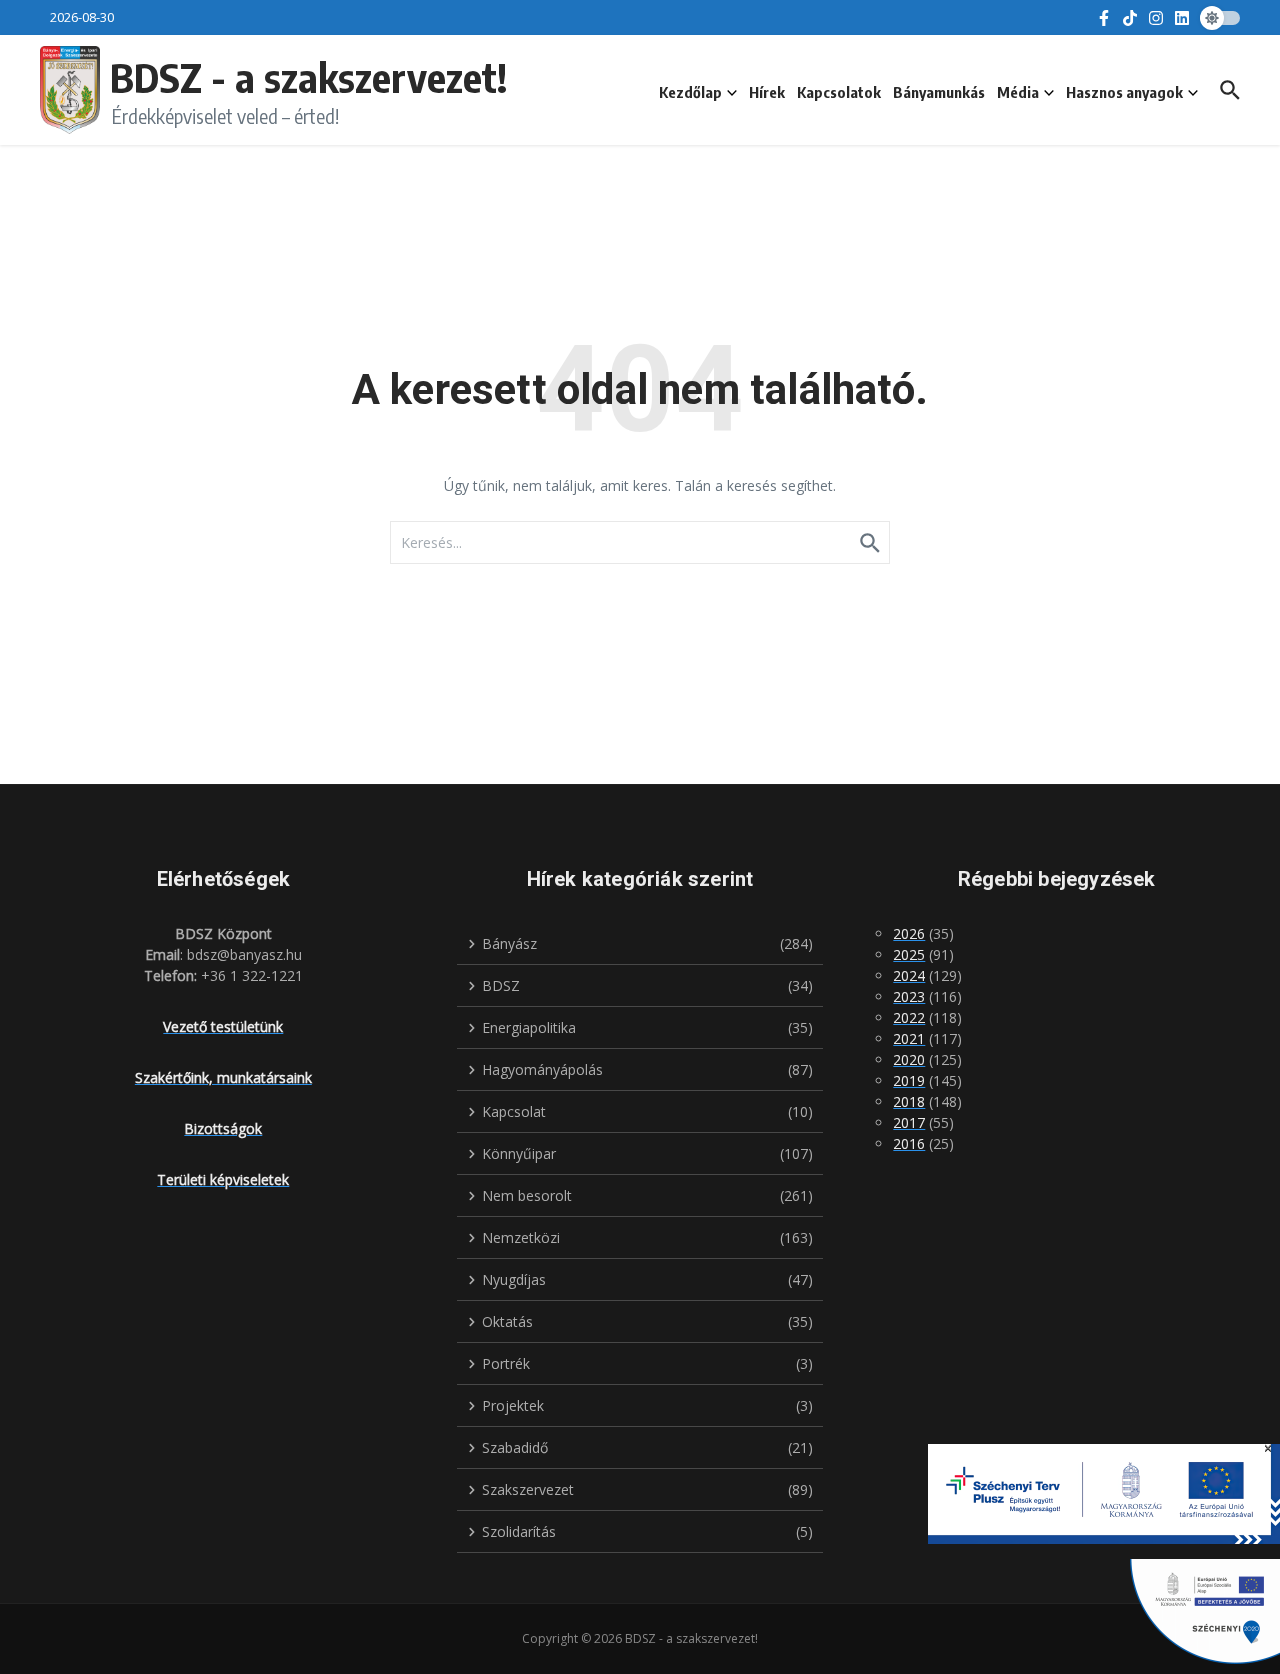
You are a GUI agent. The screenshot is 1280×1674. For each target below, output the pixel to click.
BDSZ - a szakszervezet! (308, 77)
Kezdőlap (690, 92)
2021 (909, 1038)
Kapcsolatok (839, 92)
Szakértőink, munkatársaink (223, 1077)
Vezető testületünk (223, 1026)
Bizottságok (223, 1128)
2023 (909, 996)
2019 (909, 1080)
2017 (909, 1122)
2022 (909, 1017)
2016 (909, 1143)
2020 (909, 1059)
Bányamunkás (939, 92)
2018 (909, 1101)
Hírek (767, 92)
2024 (909, 975)
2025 (909, 954)
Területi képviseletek (223, 1179)
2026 (909, 933)
